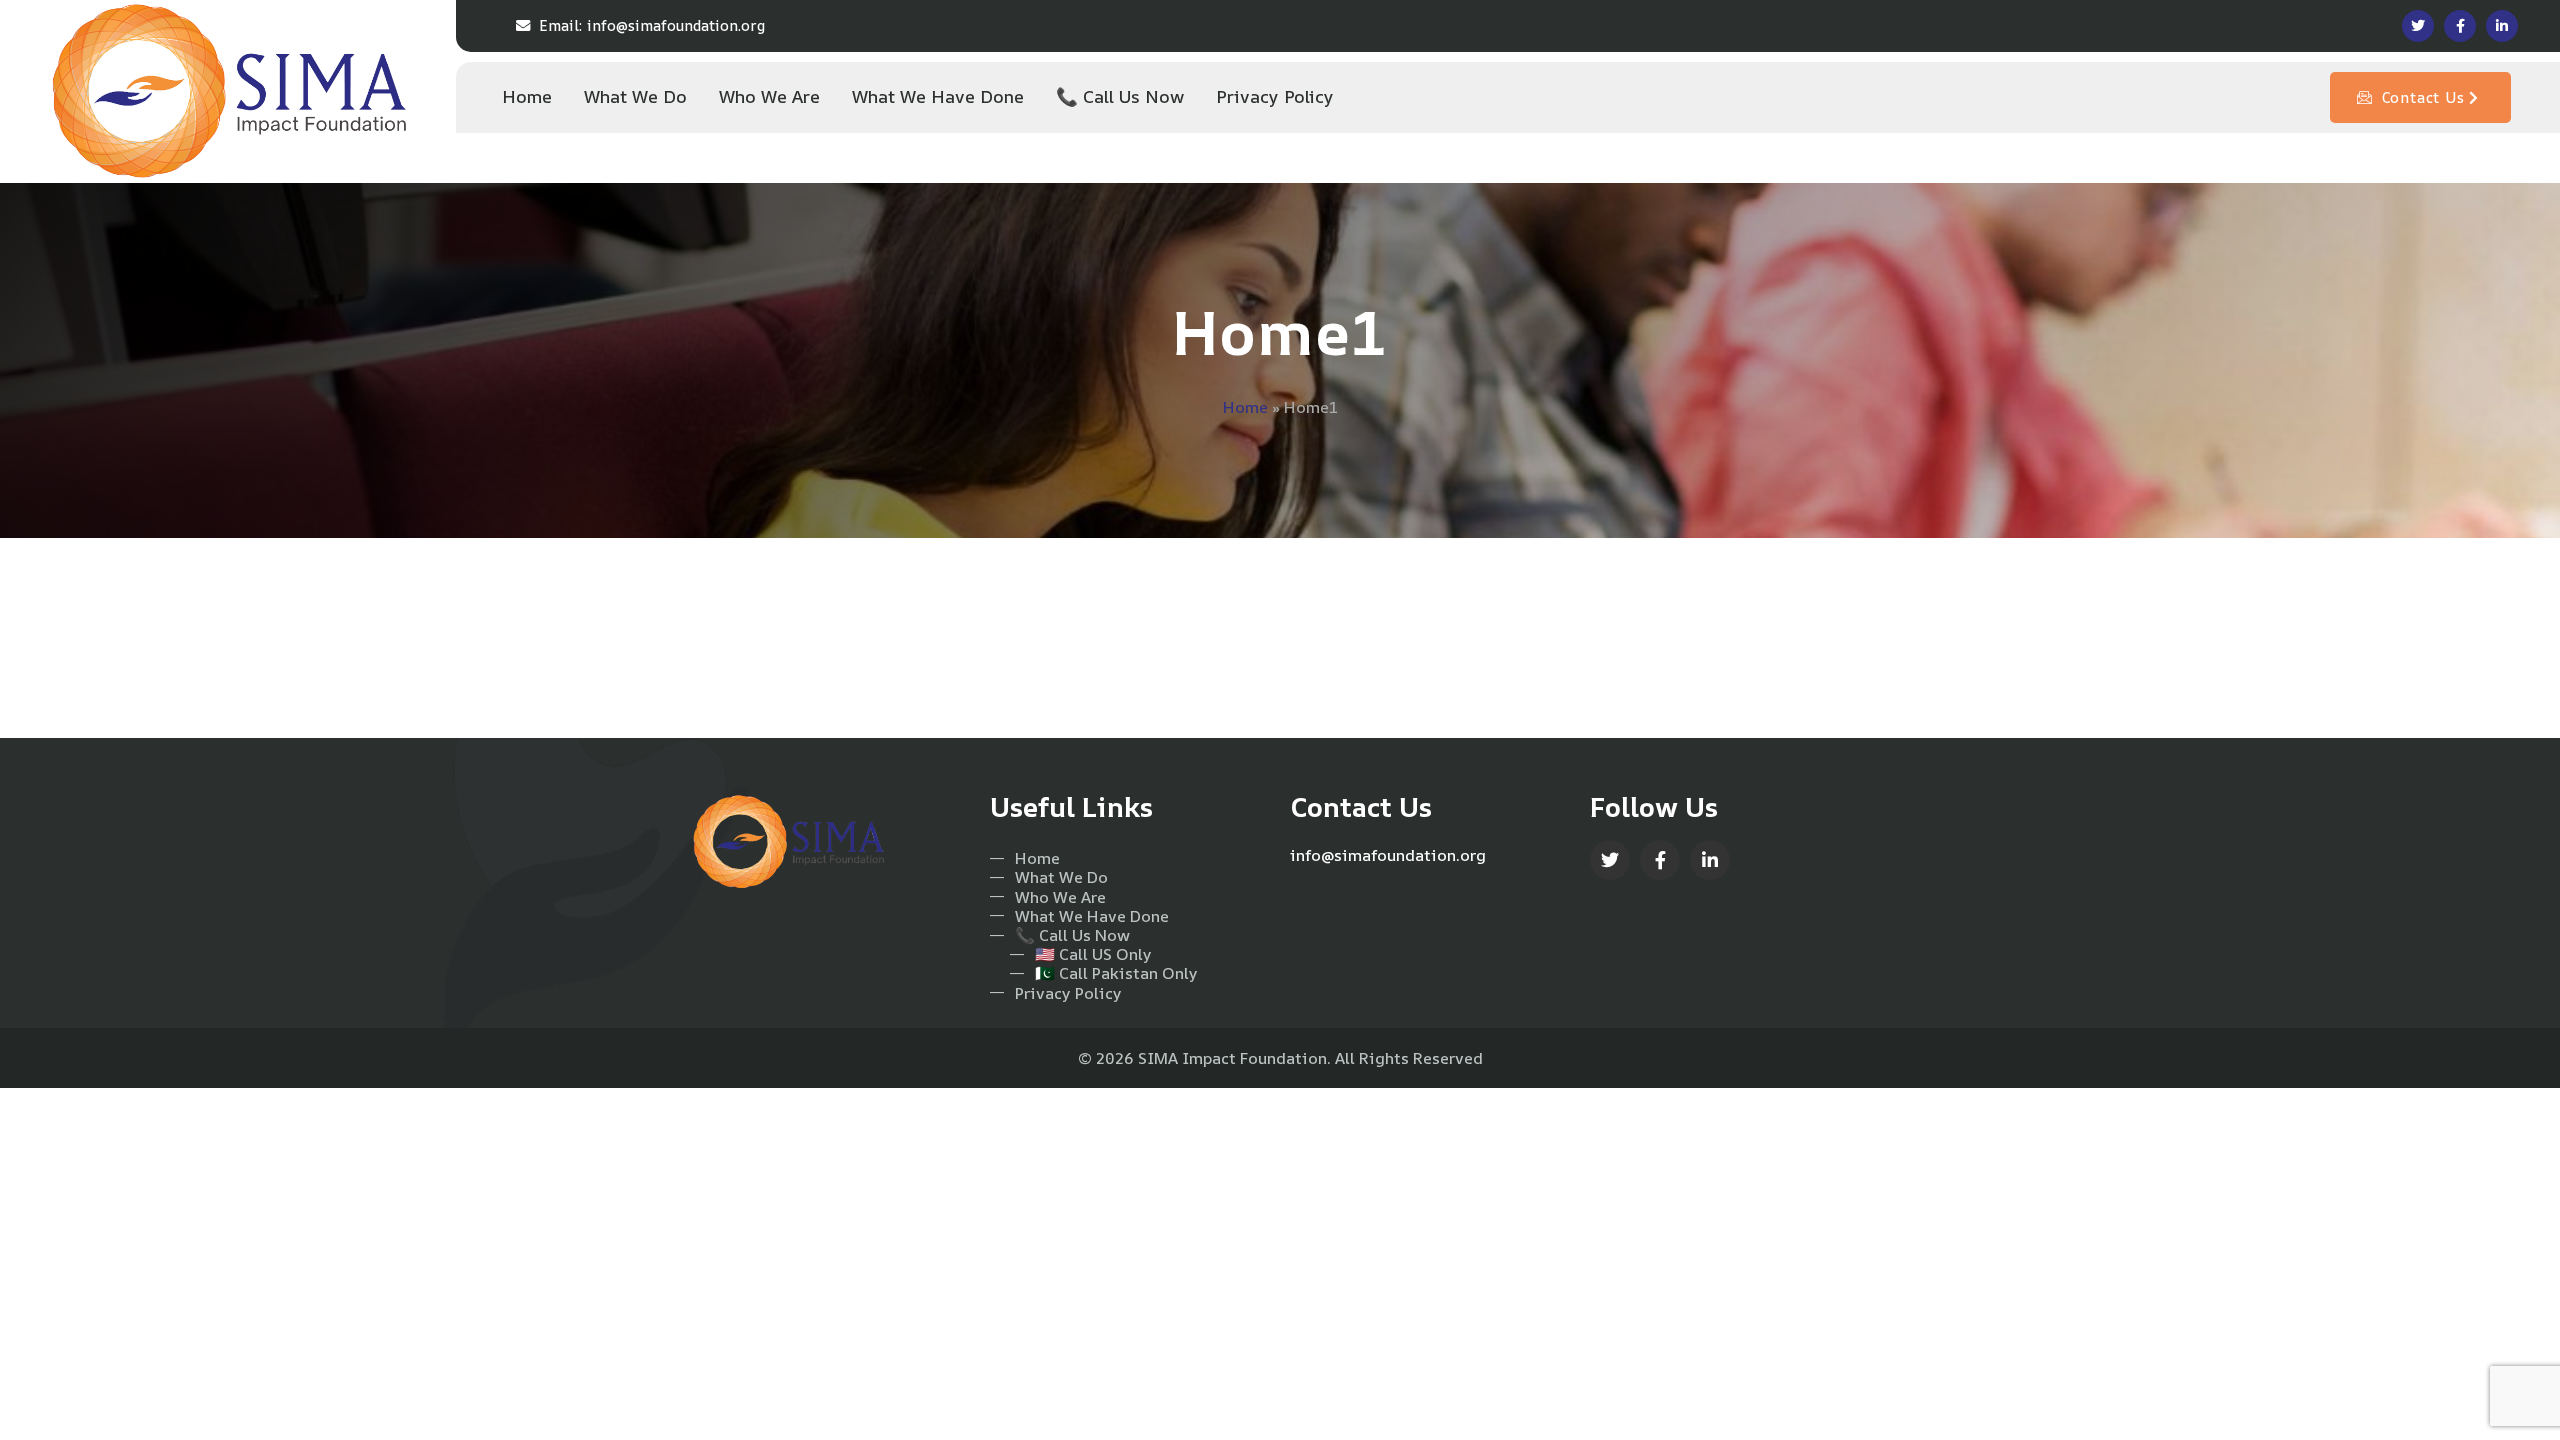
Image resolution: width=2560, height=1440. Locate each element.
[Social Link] (2418, 26)
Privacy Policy (1068, 993)
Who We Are (1060, 897)
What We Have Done (1092, 916)
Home (1245, 407)
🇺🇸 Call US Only (1093, 954)
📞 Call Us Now (1072, 935)
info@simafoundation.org (652, 25)
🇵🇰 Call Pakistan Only (1116, 973)
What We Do (1061, 877)
